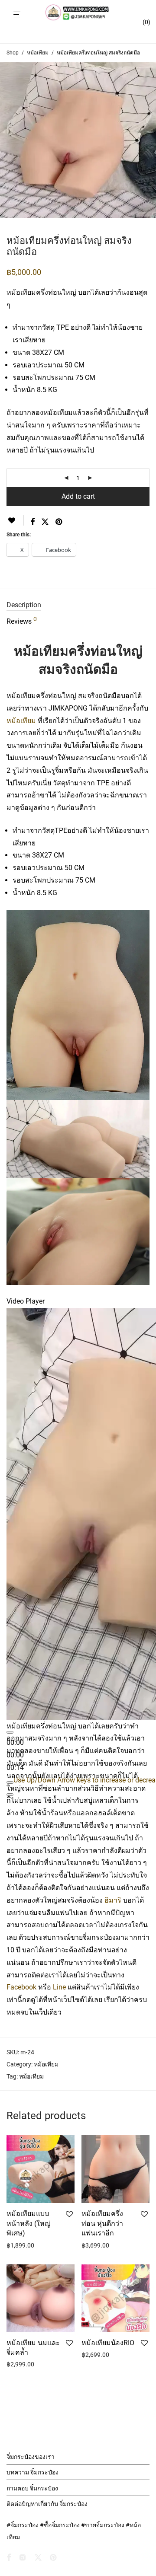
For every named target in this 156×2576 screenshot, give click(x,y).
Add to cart (78, 496)
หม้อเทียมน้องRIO (108, 2343)
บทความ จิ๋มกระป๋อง (32, 2472)
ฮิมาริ (113, 1900)
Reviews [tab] (22, 621)
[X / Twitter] (38, 2557)
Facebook (21, 1987)
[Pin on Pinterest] (59, 522)
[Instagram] (23, 2557)
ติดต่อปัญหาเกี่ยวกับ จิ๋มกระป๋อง (47, 2504)
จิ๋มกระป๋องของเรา (31, 2457)
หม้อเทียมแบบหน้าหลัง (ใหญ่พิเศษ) (29, 2223)
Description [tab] (24, 605)
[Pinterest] (54, 2557)
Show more (53, 2245)
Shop (13, 53)
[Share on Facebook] (32, 522)
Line (59, 1987)
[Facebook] (9, 2557)
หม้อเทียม (38, 53)
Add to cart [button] (19, 2245)
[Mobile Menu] (17, 15)
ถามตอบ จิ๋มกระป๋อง (32, 2488)
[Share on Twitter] (45, 522)
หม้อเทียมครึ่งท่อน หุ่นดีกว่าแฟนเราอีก (102, 2223)
